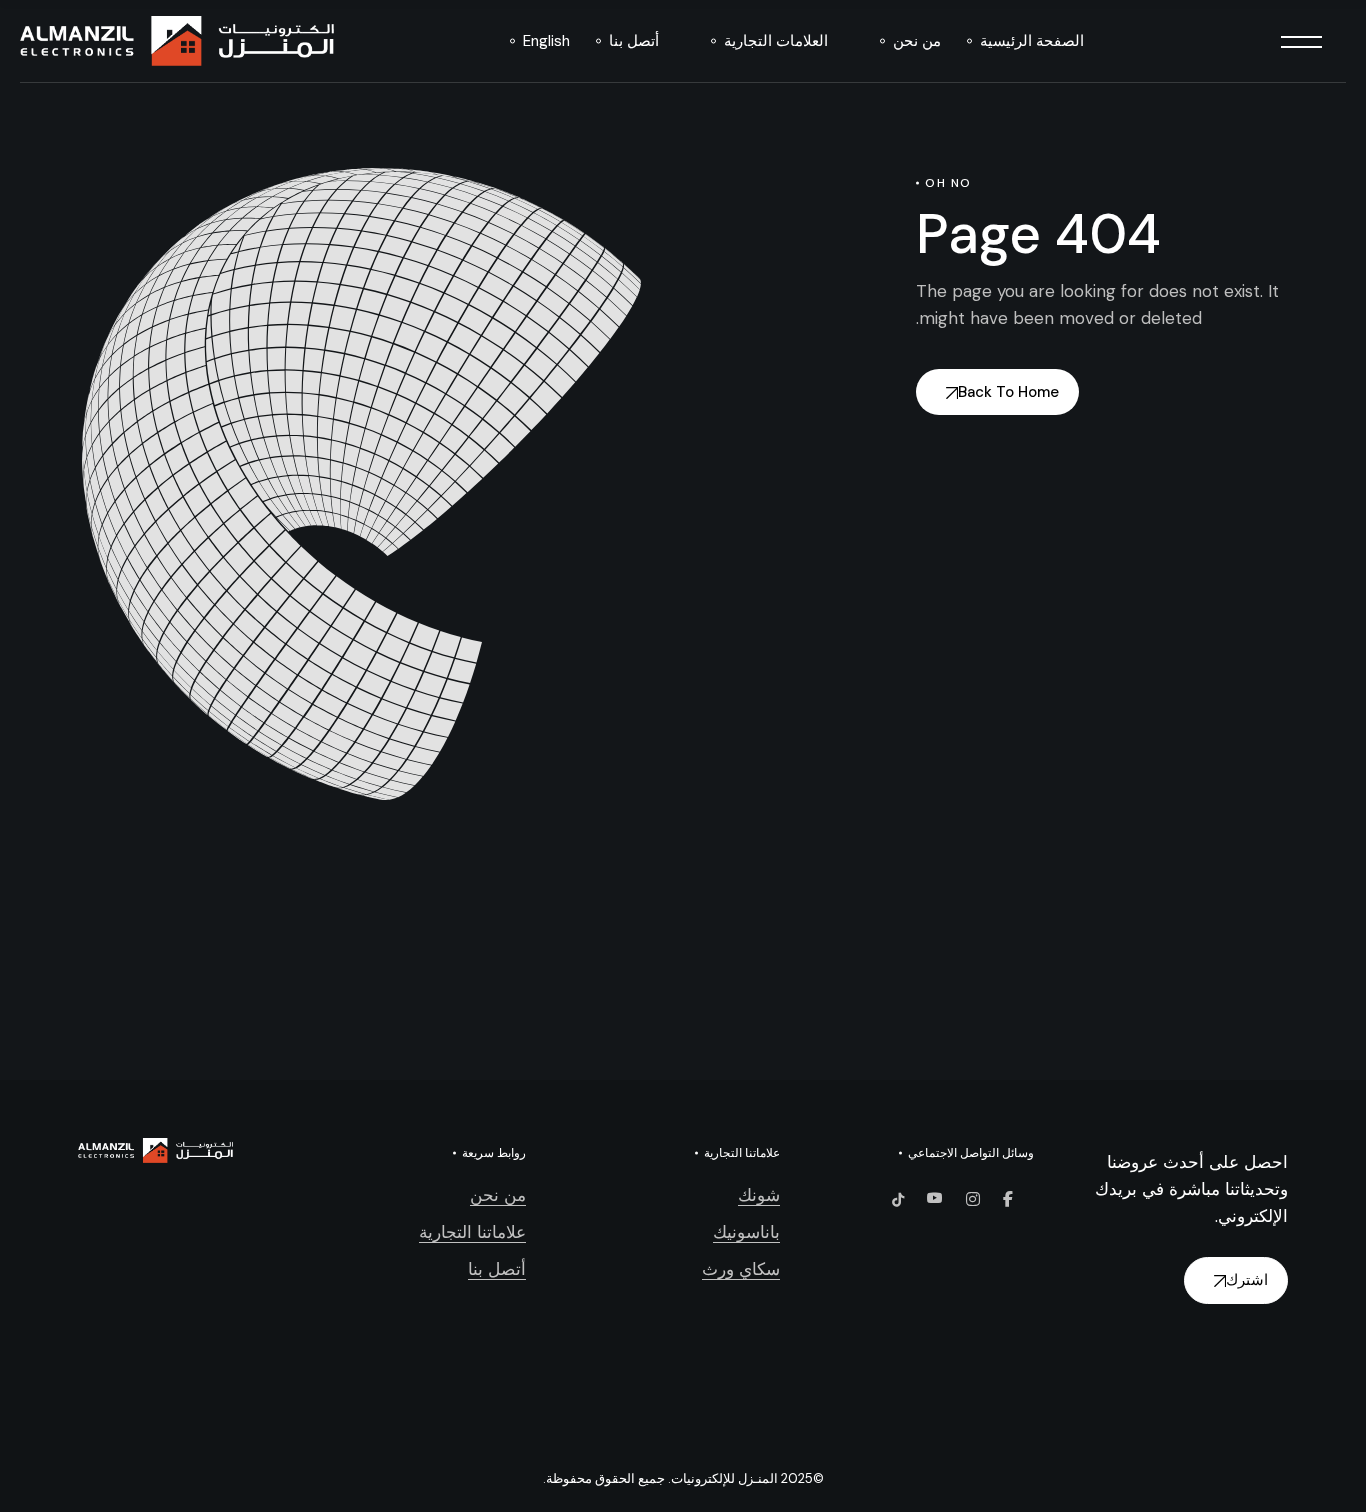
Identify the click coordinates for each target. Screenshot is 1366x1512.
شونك (759, 1195)
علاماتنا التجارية (472, 1232)
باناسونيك (746, 1232)
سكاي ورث (741, 1269)
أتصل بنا (497, 1269)
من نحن (498, 1195)
